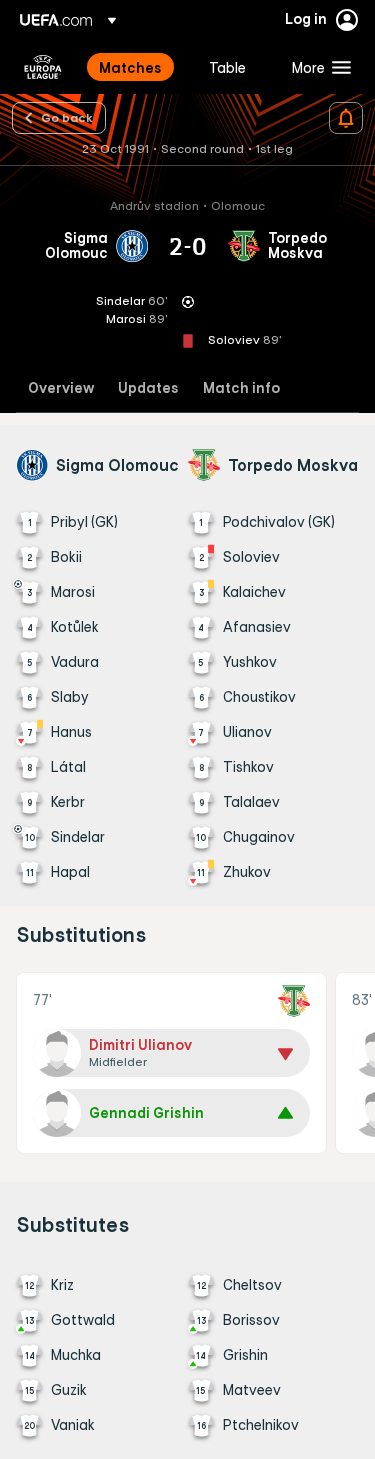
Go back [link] (67, 117)
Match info (241, 388)
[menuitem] (137, 67)
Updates (148, 388)
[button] (317, 67)
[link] (130, 67)
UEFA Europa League (43, 67)
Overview (61, 388)
